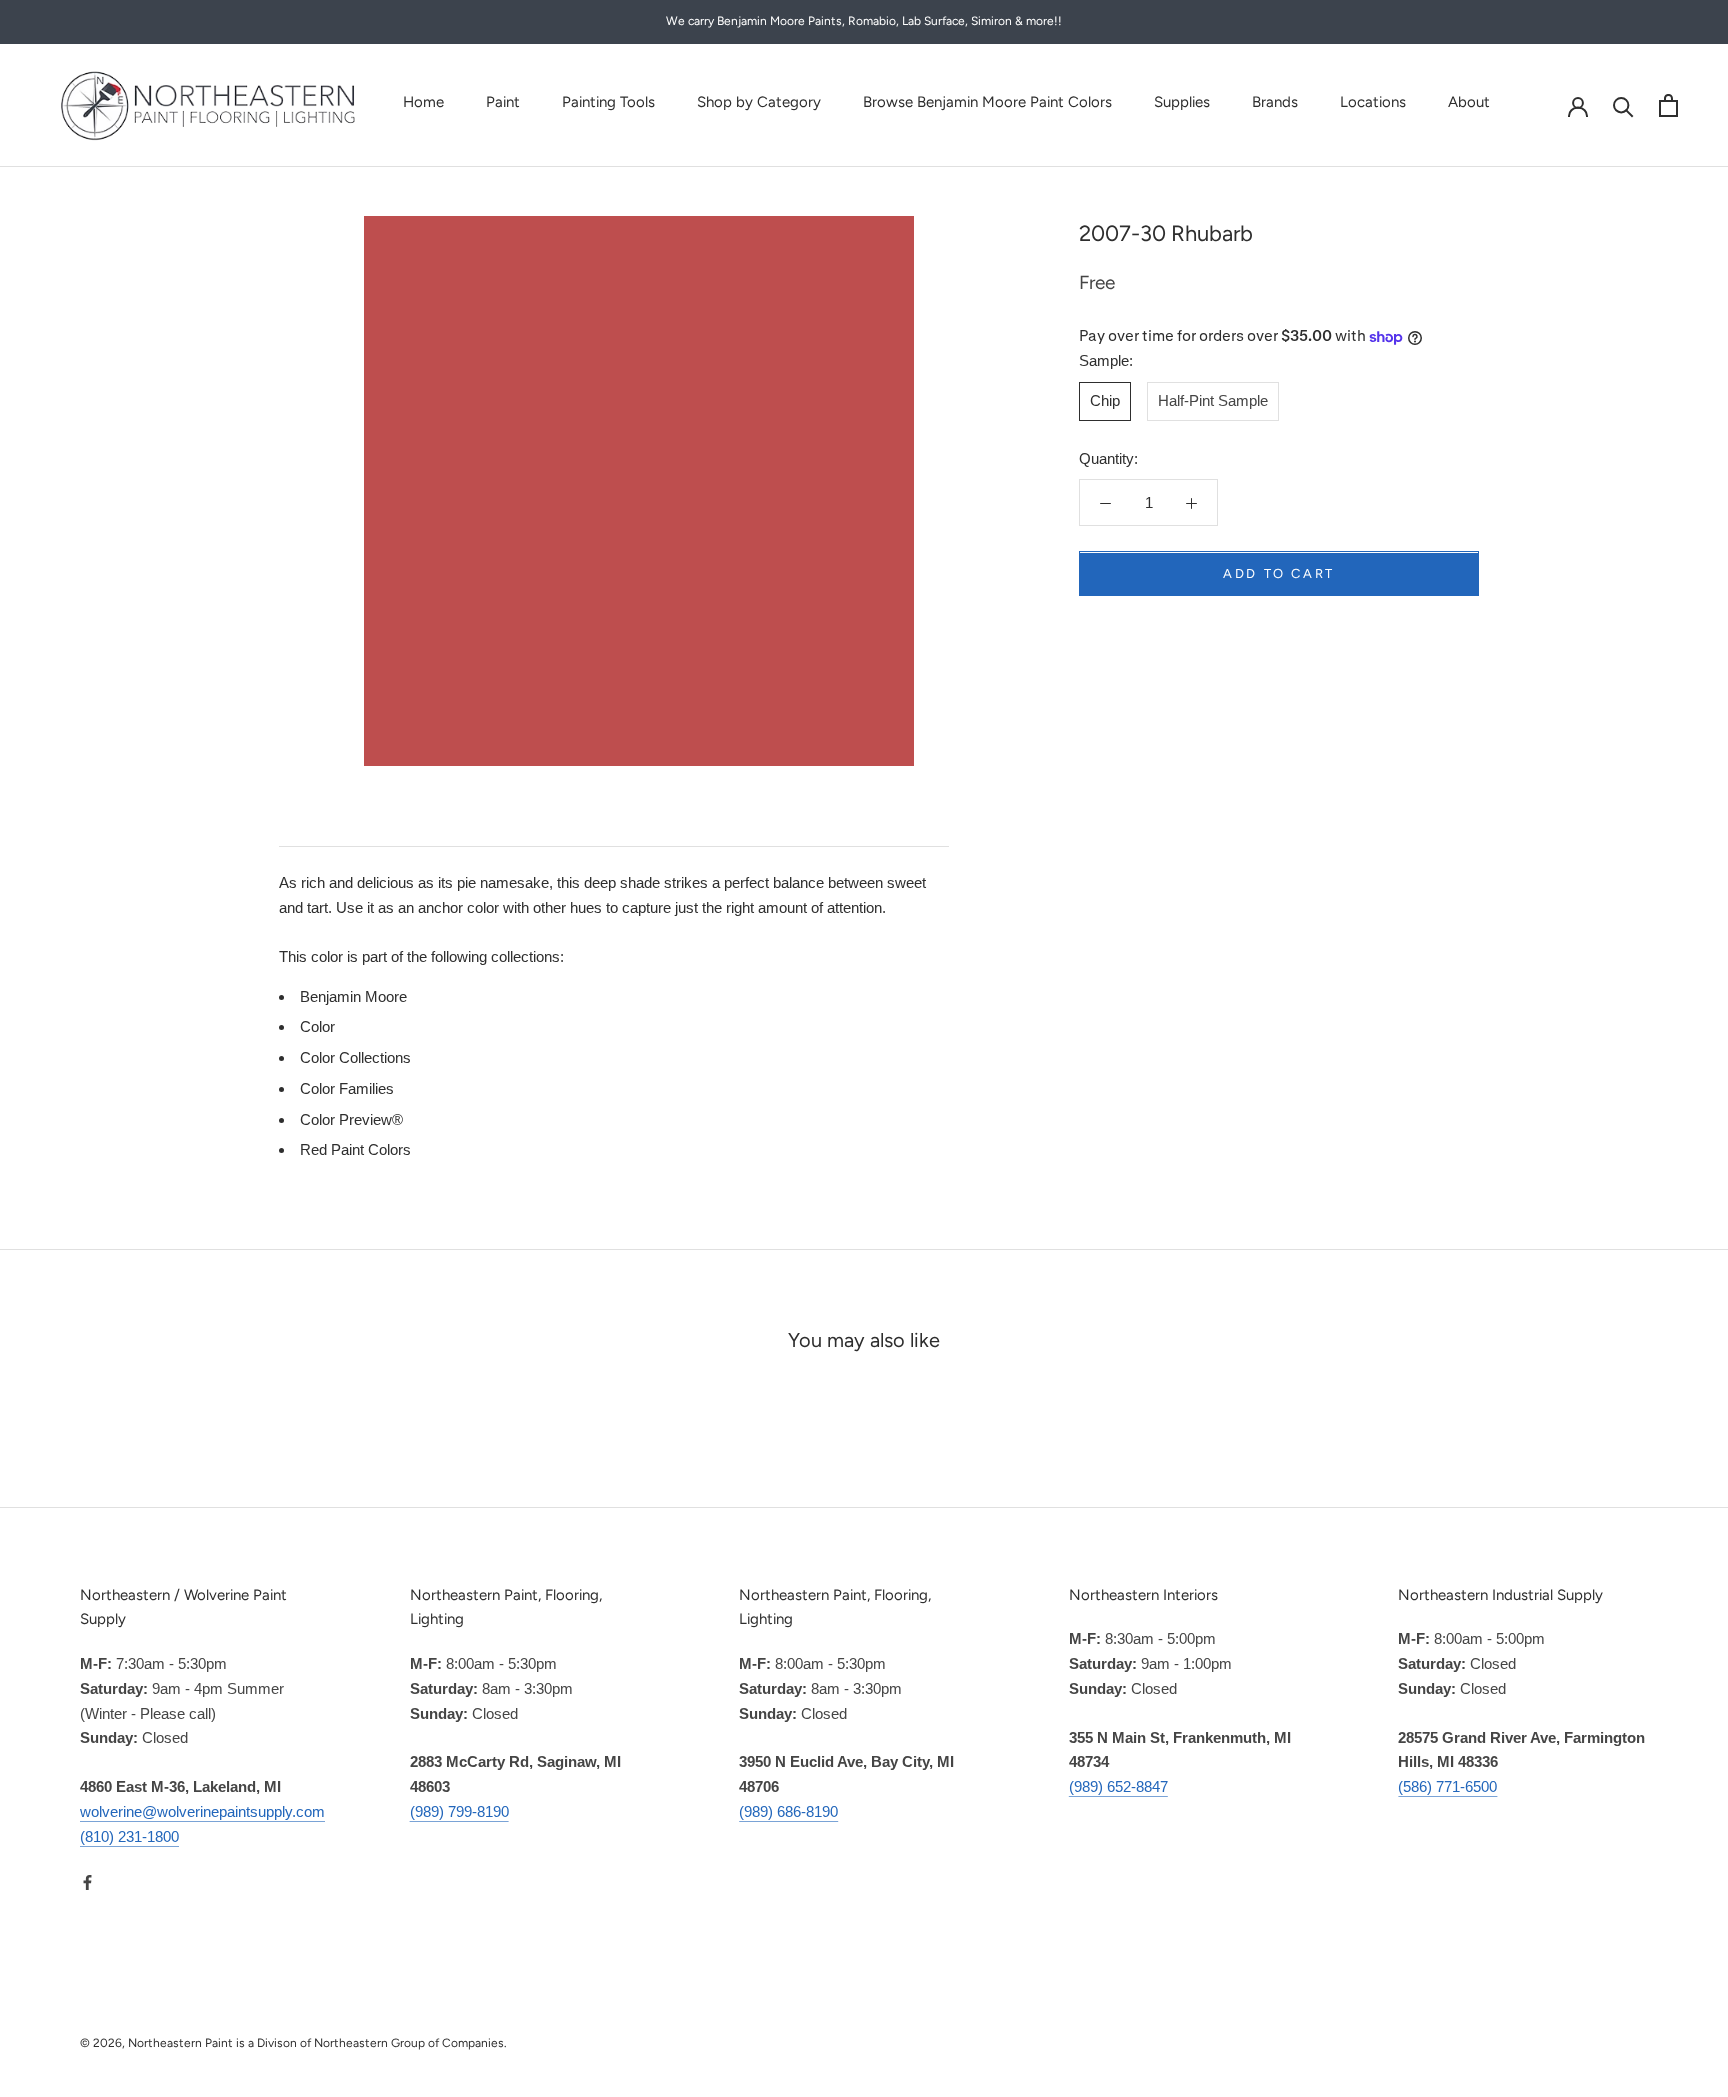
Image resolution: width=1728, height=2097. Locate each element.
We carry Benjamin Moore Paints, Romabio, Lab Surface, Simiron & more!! (864, 21)
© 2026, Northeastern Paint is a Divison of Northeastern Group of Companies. (293, 2043)
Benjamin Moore (353, 996)
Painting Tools (608, 102)
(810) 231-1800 (129, 1836)
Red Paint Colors (355, 1149)
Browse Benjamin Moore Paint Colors (987, 102)
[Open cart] (1668, 105)
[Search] (1623, 105)
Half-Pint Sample (1213, 401)
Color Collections (355, 1057)
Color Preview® (351, 1119)
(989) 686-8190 (788, 1811)
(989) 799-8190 (459, 1811)
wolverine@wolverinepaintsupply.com (202, 1811)
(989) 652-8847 (1118, 1786)
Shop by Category (759, 102)
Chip (1105, 401)
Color (317, 1026)
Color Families (347, 1088)
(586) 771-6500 (1447, 1786)
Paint (503, 102)
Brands (1275, 102)
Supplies (1182, 102)
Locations (1373, 102)
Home (423, 102)
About (1469, 102)
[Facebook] (87, 1881)
